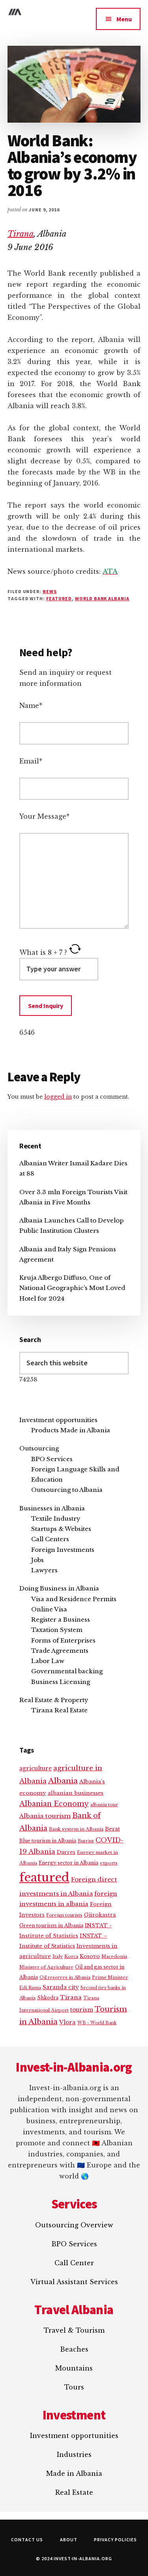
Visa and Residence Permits (74, 1599)
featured (59, 598)
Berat (112, 1829)
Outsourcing (39, 1448)
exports (109, 1863)
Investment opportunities (58, 1420)
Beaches (74, 2349)
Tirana (21, 234)
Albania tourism (45, 1816)
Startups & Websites (61, 1529)
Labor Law (48, 1661)
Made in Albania (74, 2473)
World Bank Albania (102, 598)
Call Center (74, 2263)
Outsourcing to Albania (67, 1490)
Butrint (86, 1841)
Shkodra (48, 1998)
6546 (27, 1032)
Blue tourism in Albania (48, 1841)
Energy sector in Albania (68, 1863)
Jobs (37, 1560)
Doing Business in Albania (59, 1588)
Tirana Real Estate (59, 1710)
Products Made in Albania (71, 1430)
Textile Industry (56, 1519)
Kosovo (90, 1956)
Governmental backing (67, 1671)
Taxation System (57, 1630)
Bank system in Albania (76, 1829)
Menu (124, 19)
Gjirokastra (100, 1915)
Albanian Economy (54, 1804)
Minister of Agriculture (46, 1967)
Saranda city (61, 1987)
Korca (71, 1956)
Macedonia (114, 1956)
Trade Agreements (60, 1651)
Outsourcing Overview (74, 2225)
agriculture (36, 1769)
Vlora (67, 2022)
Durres (66, 1852)
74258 (28, 1379)
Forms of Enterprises (63, 1640)
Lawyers (44, 1570)
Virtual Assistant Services (74, 2282)
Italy (58, 1956)
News (50, 591)
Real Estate (74, 2492)
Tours (74, 2387)
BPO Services (52, 1459)
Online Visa (49, 1609)
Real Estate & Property (54, 1700)
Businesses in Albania (52, 1508)
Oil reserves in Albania (65, 1978)
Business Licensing (61, 1682)
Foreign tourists (64, 1915)
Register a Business (61, 1619)
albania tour (104, 1805)
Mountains (74, 2368)
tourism (82, 2010)
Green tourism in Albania (51, 1925)
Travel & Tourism (74, 2330)
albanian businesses (76, 1793)
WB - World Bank (97, 2023)
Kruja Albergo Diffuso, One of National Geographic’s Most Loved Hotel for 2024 (72, 1288)
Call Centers (50, 1539)
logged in (58, 1097)
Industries (74, 2455)
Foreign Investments (63, 1550)
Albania (63, 1781)
